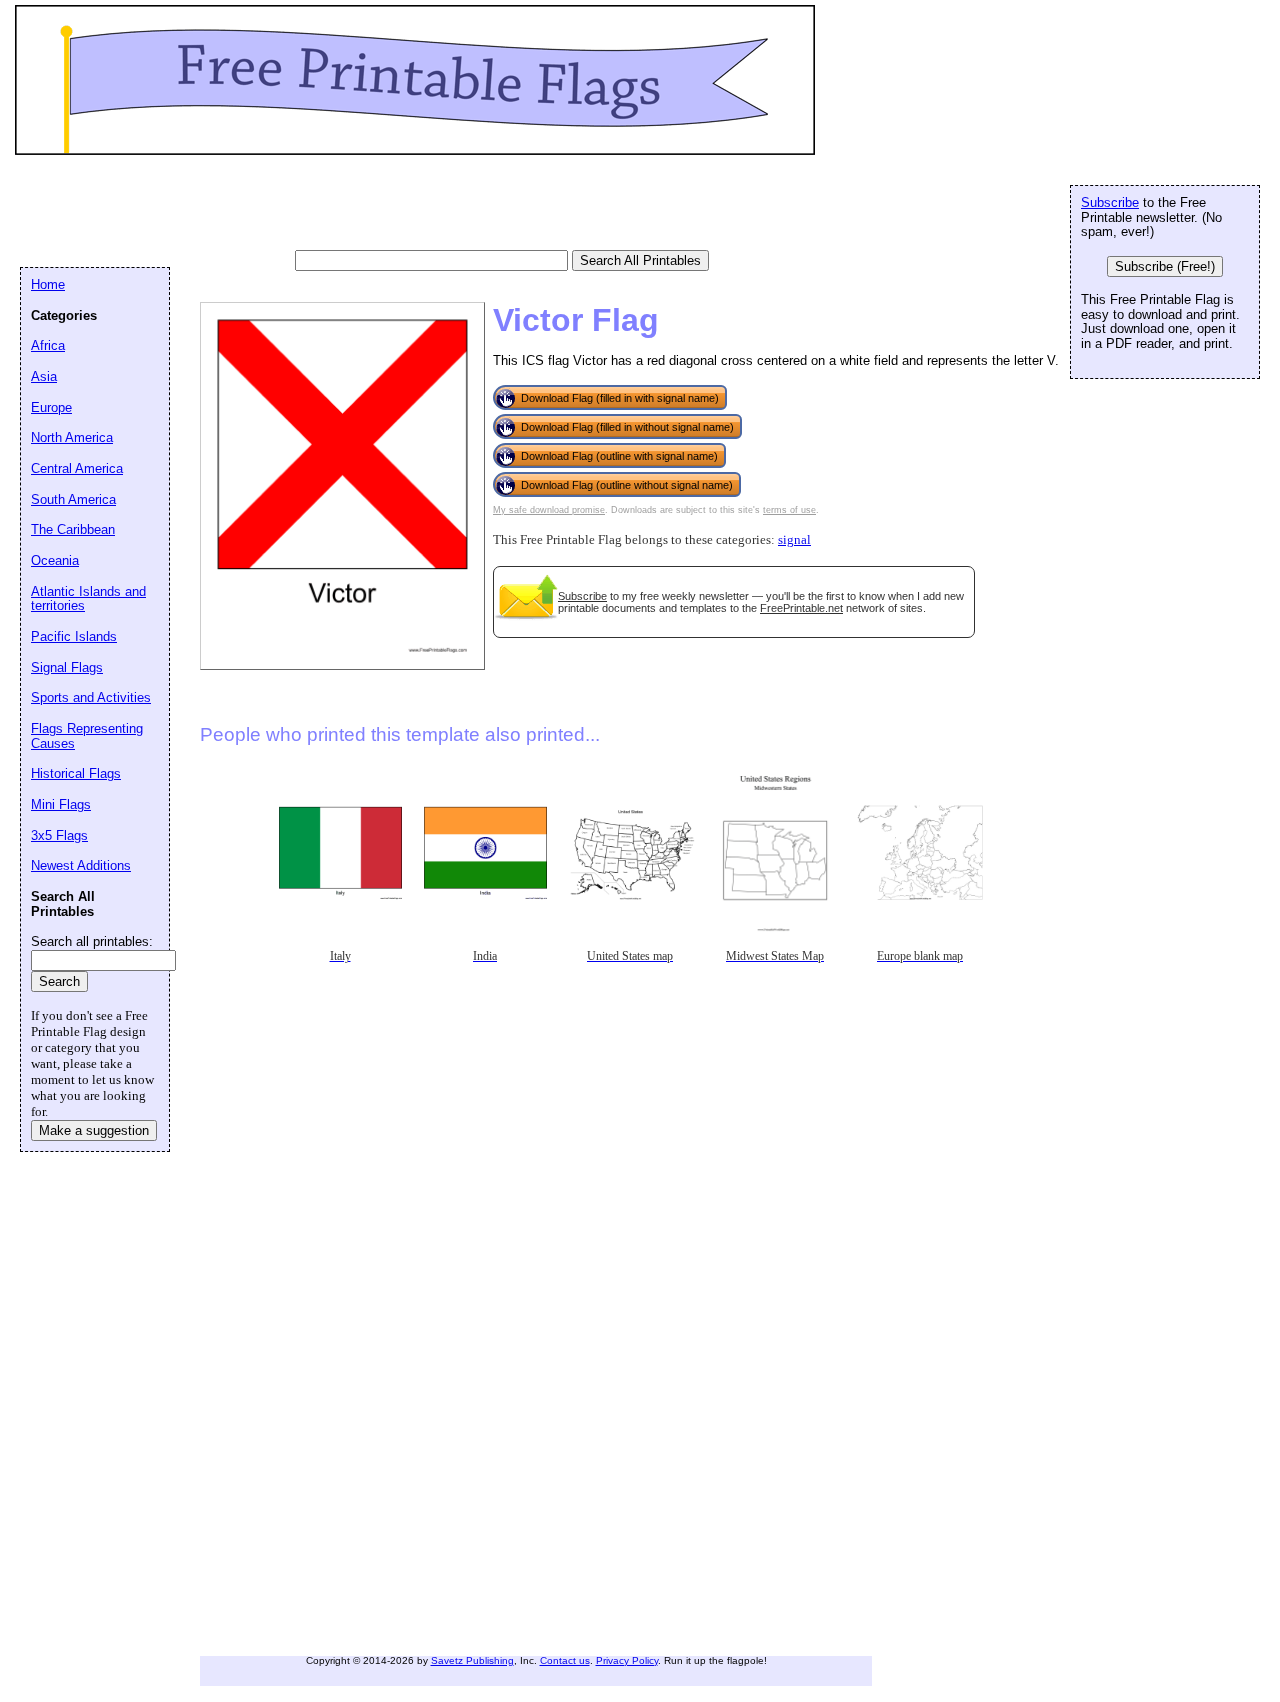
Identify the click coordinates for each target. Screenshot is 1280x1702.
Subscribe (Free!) (1165, 266)
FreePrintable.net (801, 608)
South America (73, 499)
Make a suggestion (94, 1130)
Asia (44, 376)
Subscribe (582, 596)
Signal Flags (67, 667)
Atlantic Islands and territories (88, 599)
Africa (48, 345)
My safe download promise (549, 510)
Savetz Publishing (472, 1660)
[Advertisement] (384, 205)
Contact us (565, 1660)
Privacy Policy (627, 1660)
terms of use (789, 510)
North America (72, 437)
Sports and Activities (91, 697)
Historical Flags (76, 773)
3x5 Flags (59, 835)
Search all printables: (92, 941)
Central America (77, 468)
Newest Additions (81, 865)
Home (48, 284)
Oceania (55, 560)
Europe (51, 407)
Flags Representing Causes (87, 736)
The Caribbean (73, 529)
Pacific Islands (74, 636)
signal (794, 540)
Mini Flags (61, 804)
